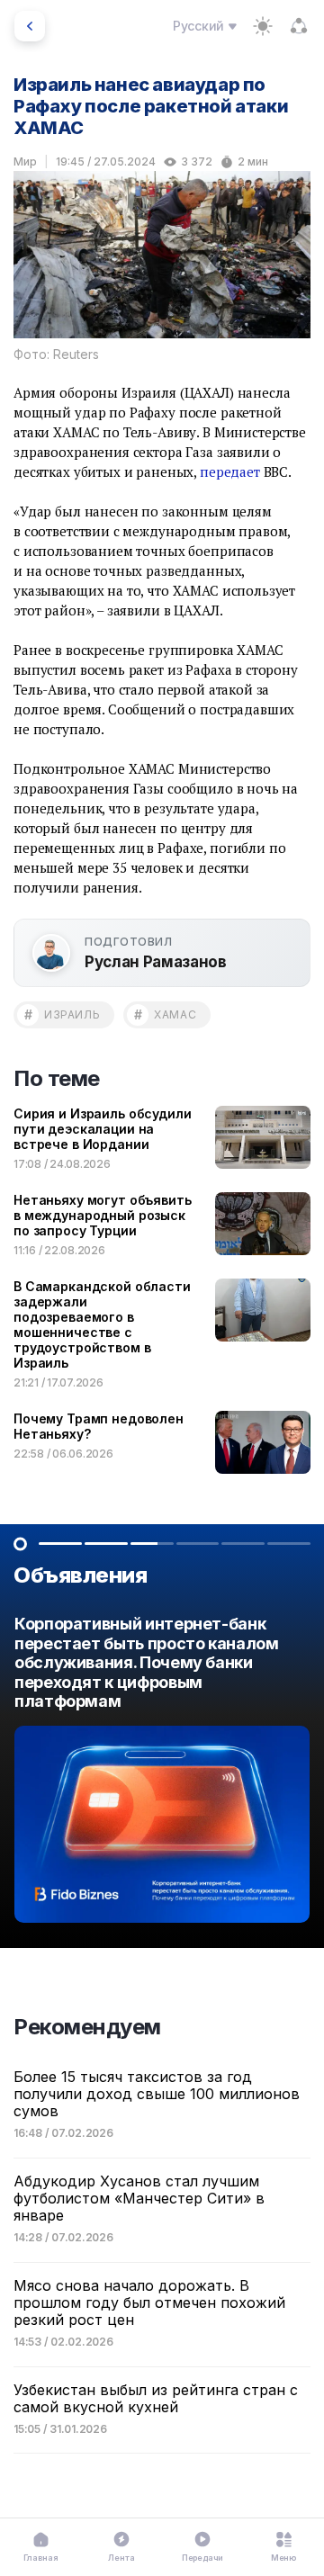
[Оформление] (263, 26)
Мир (25, 162)
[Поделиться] (299, 26)
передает (230, 471)
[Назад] (30, 26)
